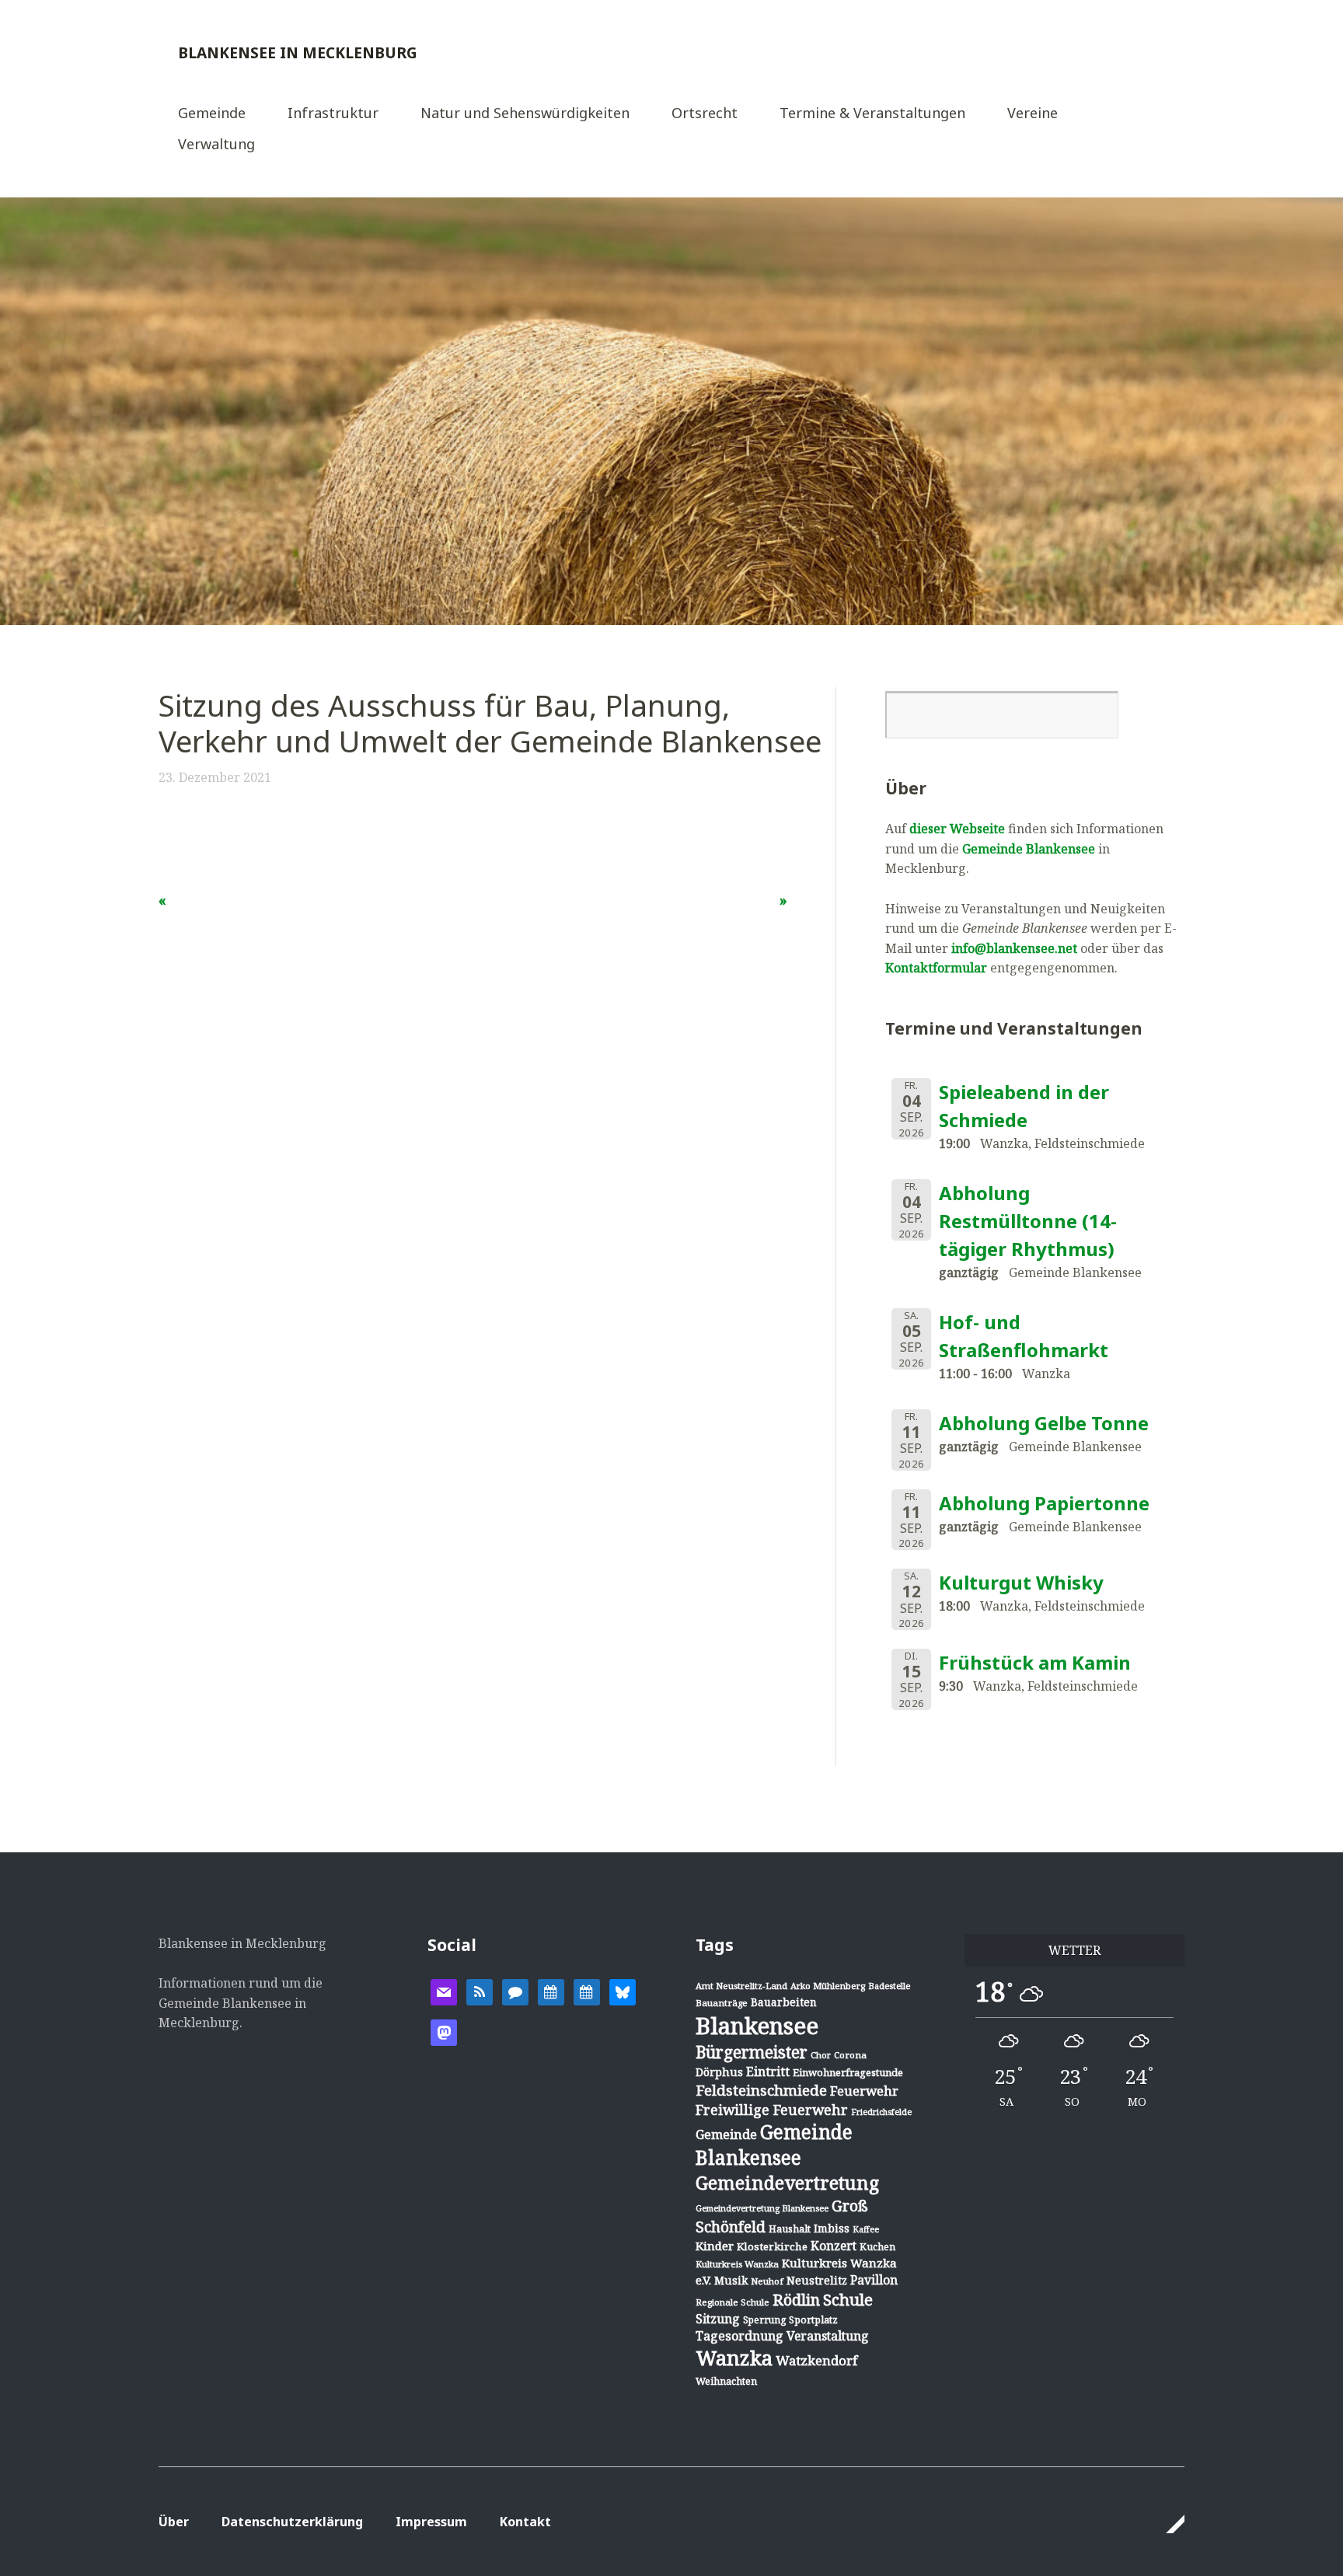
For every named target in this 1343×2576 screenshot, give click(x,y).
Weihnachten (726, 2381)
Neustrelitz (817, 2280)
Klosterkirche (772, 2246)
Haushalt (790, 2229)
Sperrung (764, 2320)
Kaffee (866, 2229)
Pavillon (874, 2280)
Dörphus (719, 2072)
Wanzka (734, 2358)
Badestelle (889, 1986)
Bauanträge (722, 2003)
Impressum (431, 2522)
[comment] (515, 1991)
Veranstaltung (828, 2336)
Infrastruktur (333, 114)
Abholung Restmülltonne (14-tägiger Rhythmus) (1028, 1221)
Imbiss (832, 2228)
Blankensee (757, 2026)
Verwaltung (216, 145)
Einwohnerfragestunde (848, 2072)
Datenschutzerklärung (292, 2522)
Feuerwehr (864, 2091)
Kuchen (877, 2247)
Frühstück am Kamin (1035, 1662)
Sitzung (718, 2319)
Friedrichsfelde (881, 2112)
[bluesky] (623, 1991)
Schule (848, 2299)
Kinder (715, 2246)
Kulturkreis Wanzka (737, 2264)
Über (174, 2522)
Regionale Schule (733, 2302)
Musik (731, 2280)
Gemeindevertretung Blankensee (762, 2208)
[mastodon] (444, 2031)
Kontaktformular (936, 968)
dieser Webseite (957, 829)
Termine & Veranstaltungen (872, 114)
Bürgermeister (752, 2052)
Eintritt (768, 2072)
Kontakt (525, 2522)
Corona (850, 2055)
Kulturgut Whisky (1021, 1582)
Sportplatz (813, 2319)
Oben (1168, 2524)
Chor (821, 2055)
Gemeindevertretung (787, 2183)
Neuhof (767, 2281)
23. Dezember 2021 (215, 777)
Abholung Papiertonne (1044, 1503)
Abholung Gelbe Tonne (1044, 1423)
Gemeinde (212, 114)
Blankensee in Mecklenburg (298, 52)
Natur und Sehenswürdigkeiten (525, 114)
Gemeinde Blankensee (1029, 849)
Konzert (834, 2246)
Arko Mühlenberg (828, 1986)
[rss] (480, 1991)
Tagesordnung (740, 2336)
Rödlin (796, 2300)
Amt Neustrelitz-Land (741, 1986)
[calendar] (551, 1991)
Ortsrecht (705, 114)
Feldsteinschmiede (761, 2090)
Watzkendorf (816, 2360)
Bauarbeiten (784, 2002)
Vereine (1033, 114)
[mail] (444, 1991)
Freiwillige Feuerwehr (772, 2110)
